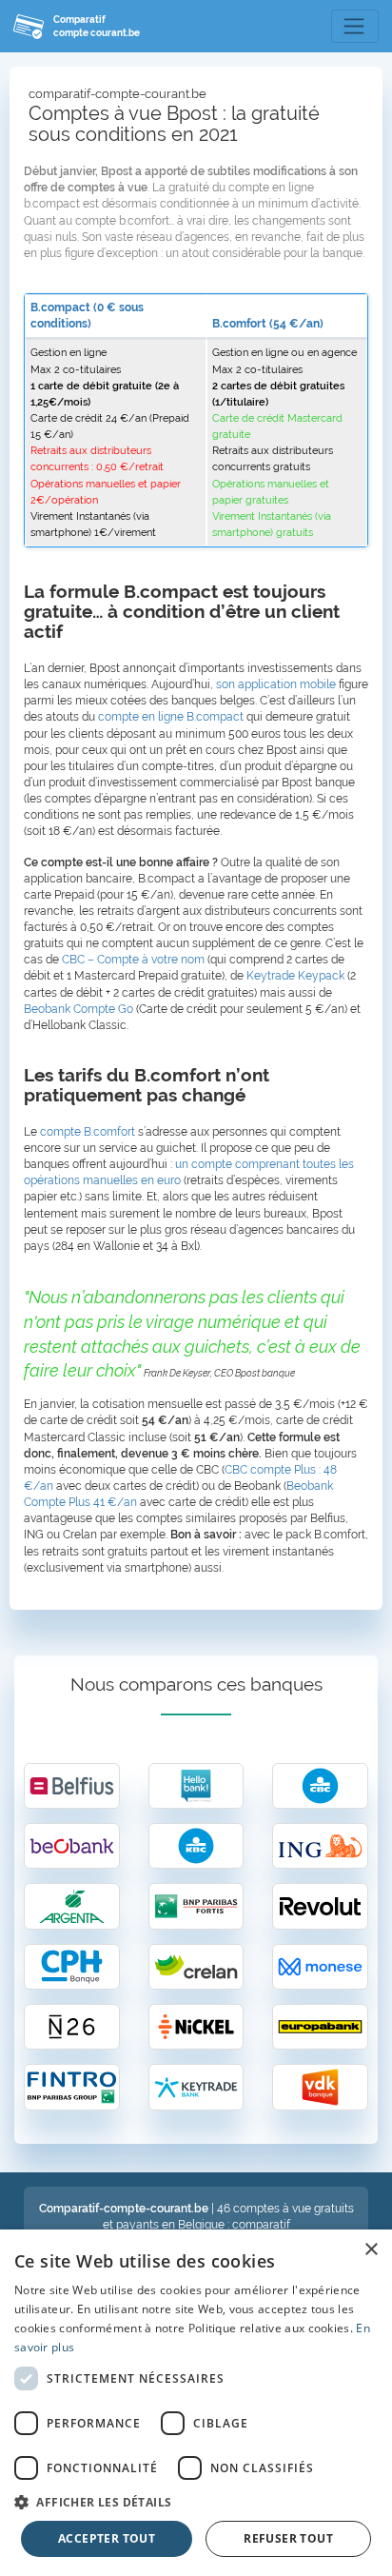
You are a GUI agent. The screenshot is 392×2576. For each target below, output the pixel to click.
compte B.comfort (88, 1132)
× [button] (371, 2250)
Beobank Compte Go (78, 1009)
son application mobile (276, 684)
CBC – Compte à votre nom (133, 960)
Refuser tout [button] (288, 2538)
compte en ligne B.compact (171, 717)
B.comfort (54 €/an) (268, 324)
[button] (196, 2501)
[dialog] (196, 2403)
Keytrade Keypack (295, 976)
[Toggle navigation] (355, 27)
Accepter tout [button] (107, 2538)
